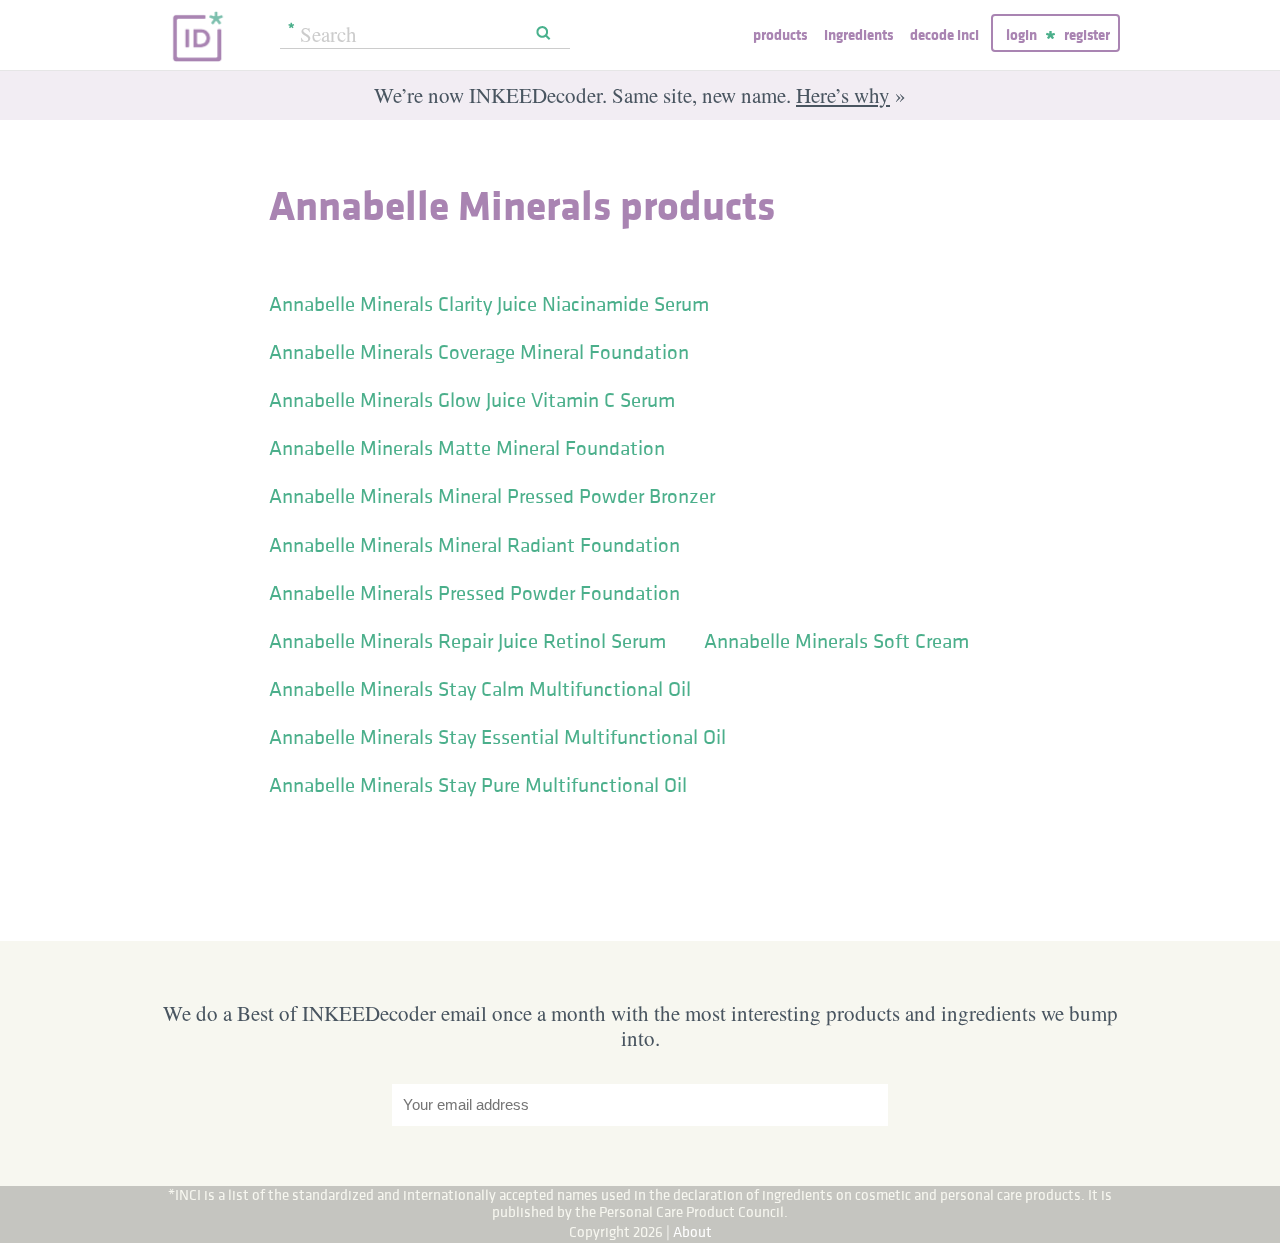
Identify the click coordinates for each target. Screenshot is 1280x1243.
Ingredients (858, 34)
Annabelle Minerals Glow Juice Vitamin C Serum (472, 400)
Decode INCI (944, 34)
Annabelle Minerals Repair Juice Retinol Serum (467, 641)
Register (1087, 34)
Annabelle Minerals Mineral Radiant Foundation (474, 545)
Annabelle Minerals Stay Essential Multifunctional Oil (497, 737)
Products (780, 34)
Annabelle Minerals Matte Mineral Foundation (467, 448)
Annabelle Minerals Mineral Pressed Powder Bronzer (492, 496)
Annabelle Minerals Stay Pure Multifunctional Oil (478, 785)
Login (1021, 34)
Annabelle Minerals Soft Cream (836, 641)
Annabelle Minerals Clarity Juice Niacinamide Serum (489, 304)
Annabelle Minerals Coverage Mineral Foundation (479, 352)
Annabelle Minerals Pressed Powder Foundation (474, 593)
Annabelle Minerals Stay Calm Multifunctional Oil (480, 689)
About (692, 1231)
